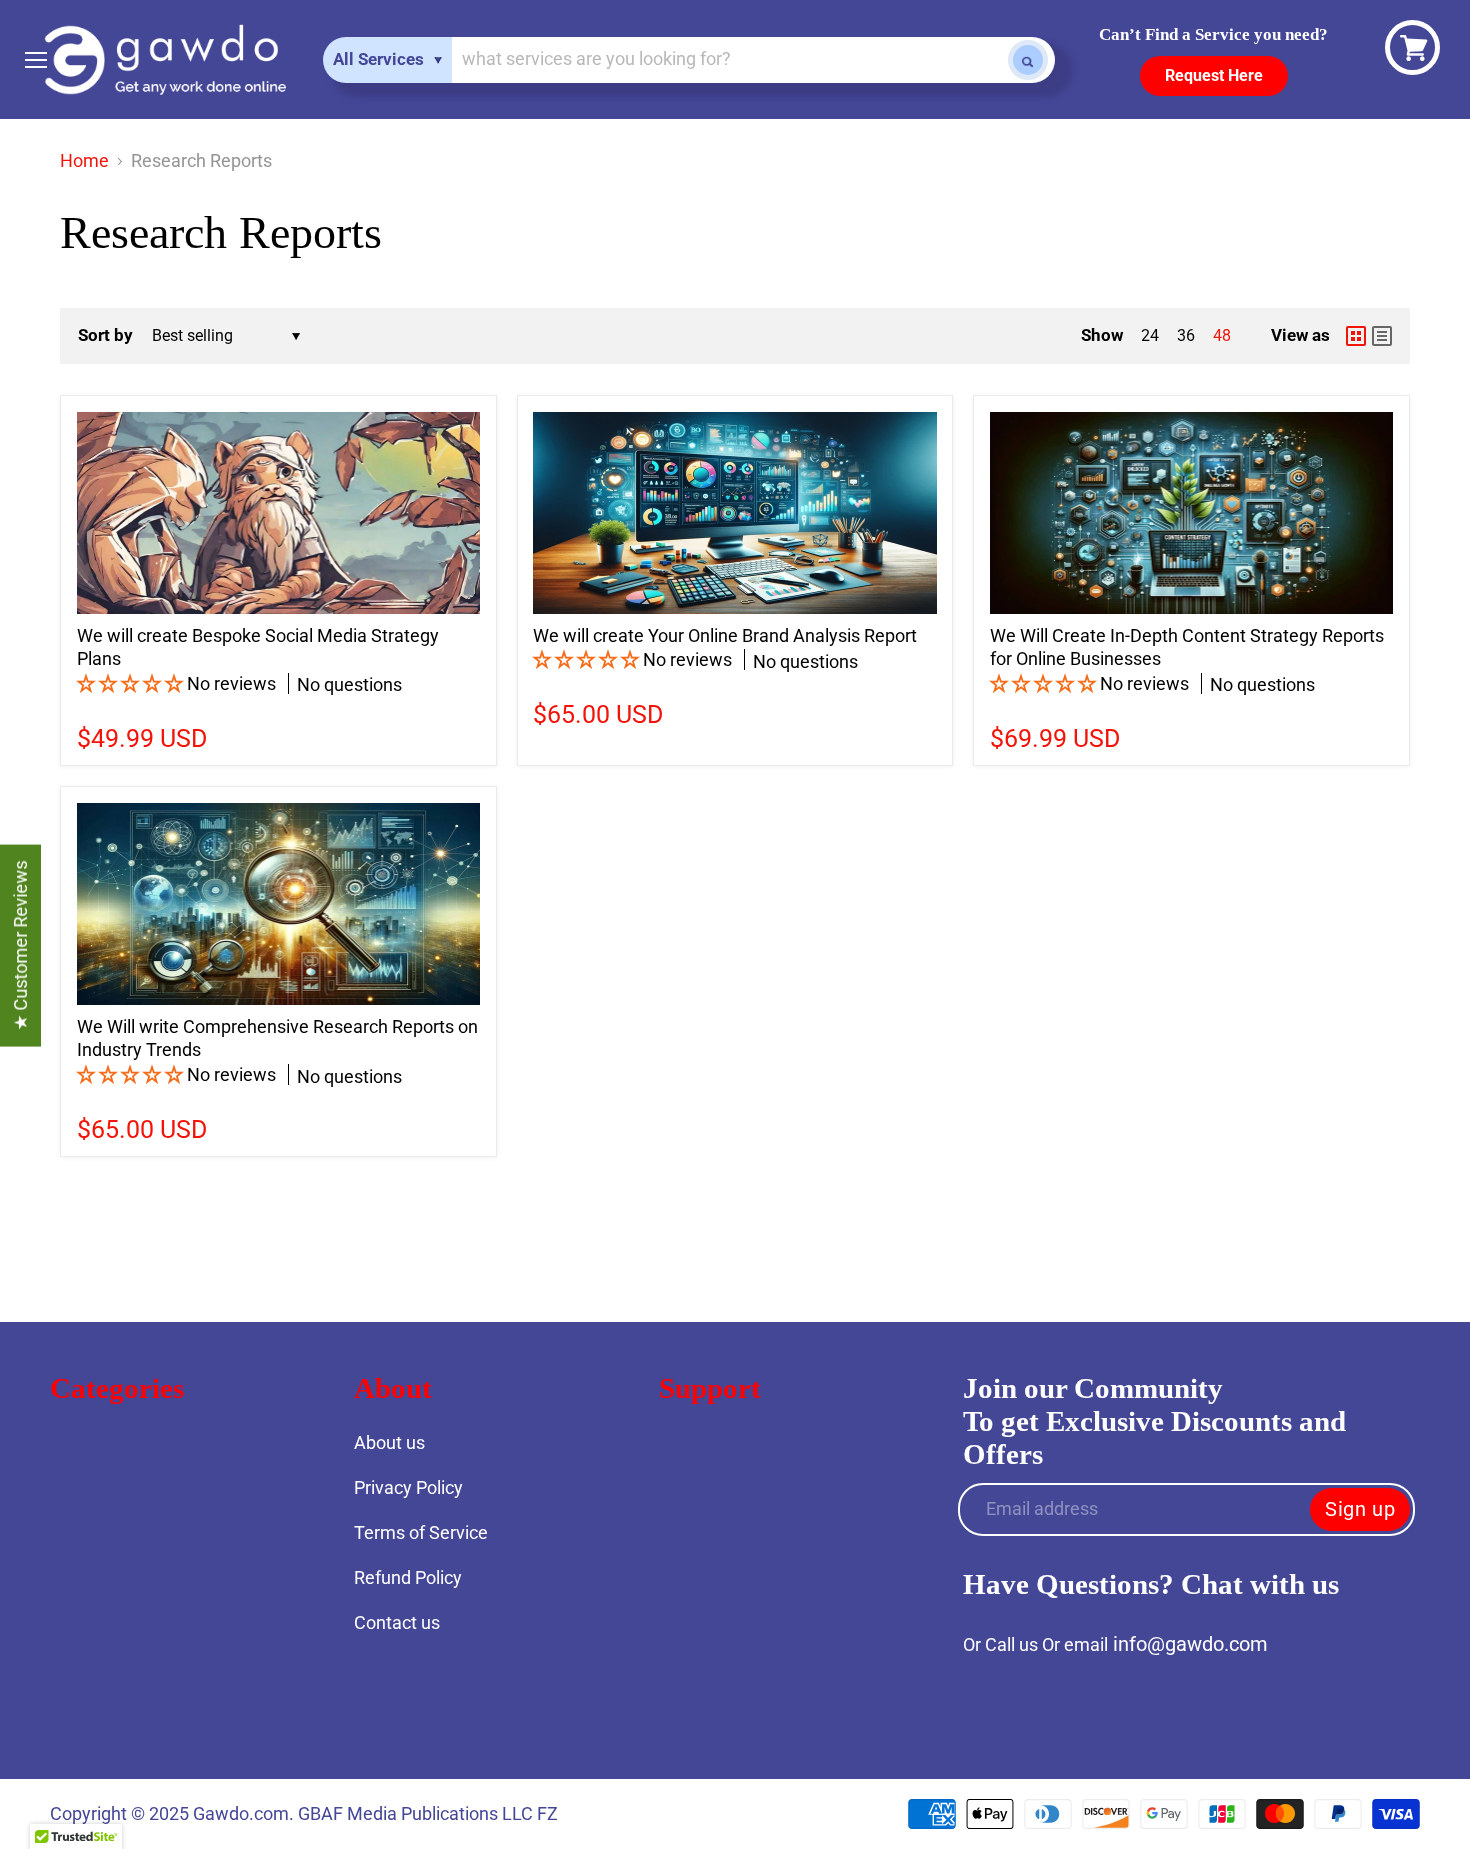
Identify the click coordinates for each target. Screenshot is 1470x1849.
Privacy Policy (408, 1487)
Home (84, 161)
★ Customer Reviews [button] (20, 945)
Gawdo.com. (245, 1813)
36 (1186, 335)
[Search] (1028, 60)
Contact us (397, 1622)
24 (1150, 335)
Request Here (1214, 75)
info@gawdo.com (1190, 1644)
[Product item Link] (279, 513)
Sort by (105, 335)
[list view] (1382, 336)
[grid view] (1356, 336)
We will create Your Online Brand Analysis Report (725, 635)
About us (389, 1442)
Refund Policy (408, 1577)
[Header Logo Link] (165, 59)
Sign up (1360, 1509)
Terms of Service (421, 1532)
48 (1222, 335)
